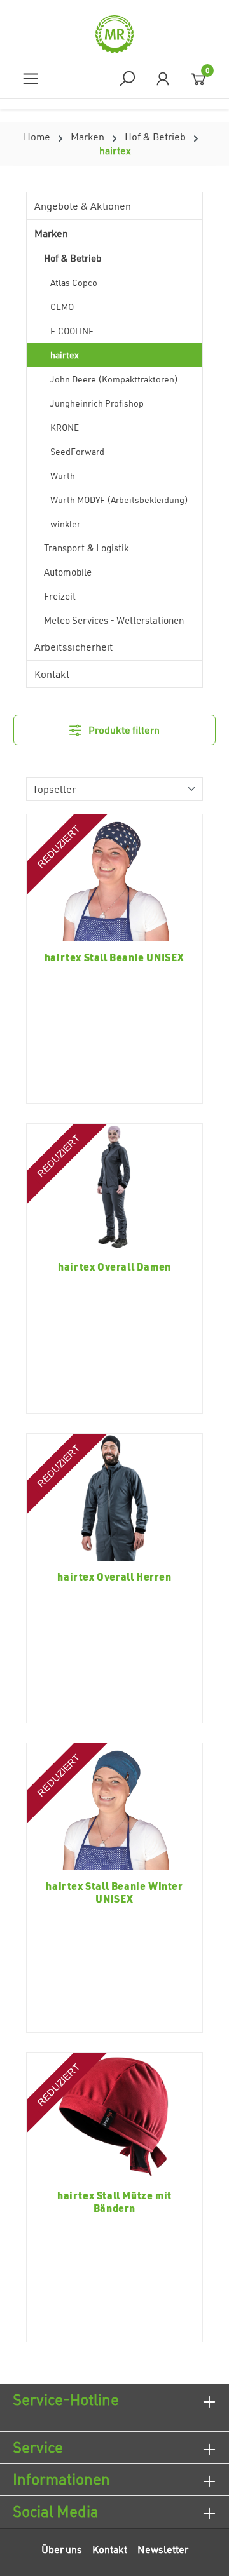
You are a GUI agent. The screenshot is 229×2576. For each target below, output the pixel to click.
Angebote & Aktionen (83, 206)
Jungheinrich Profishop (97, 403)
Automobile (68, 572)
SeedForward (77, 451)
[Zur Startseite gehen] (114, 34)
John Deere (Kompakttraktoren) (114, 379)
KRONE (65, 427)
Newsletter (163, 2549)
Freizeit (60, 596)
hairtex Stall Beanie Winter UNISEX (114, 1892)
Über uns (62, 2549)
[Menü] (31, 78)
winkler (65, 524)
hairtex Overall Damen (114, 1267)
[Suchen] (127, 78)
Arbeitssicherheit (73, 647)
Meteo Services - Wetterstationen (114, 620)
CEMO (62, 307)
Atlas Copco (74, 282)
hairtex (65, 355)
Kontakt (52, 674)
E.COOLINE (72, 331)
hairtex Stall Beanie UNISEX (114, 957)
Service (38, 2447)
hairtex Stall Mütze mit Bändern (114, 2202)
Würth (63, 475)
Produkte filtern (123, 730)
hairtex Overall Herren (114, 1577)
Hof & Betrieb (73, 258)
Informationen (61, 2479)
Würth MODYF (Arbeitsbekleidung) (119, 500)
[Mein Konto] (163, 78)
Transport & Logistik (87, 548)
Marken (51, 233)
